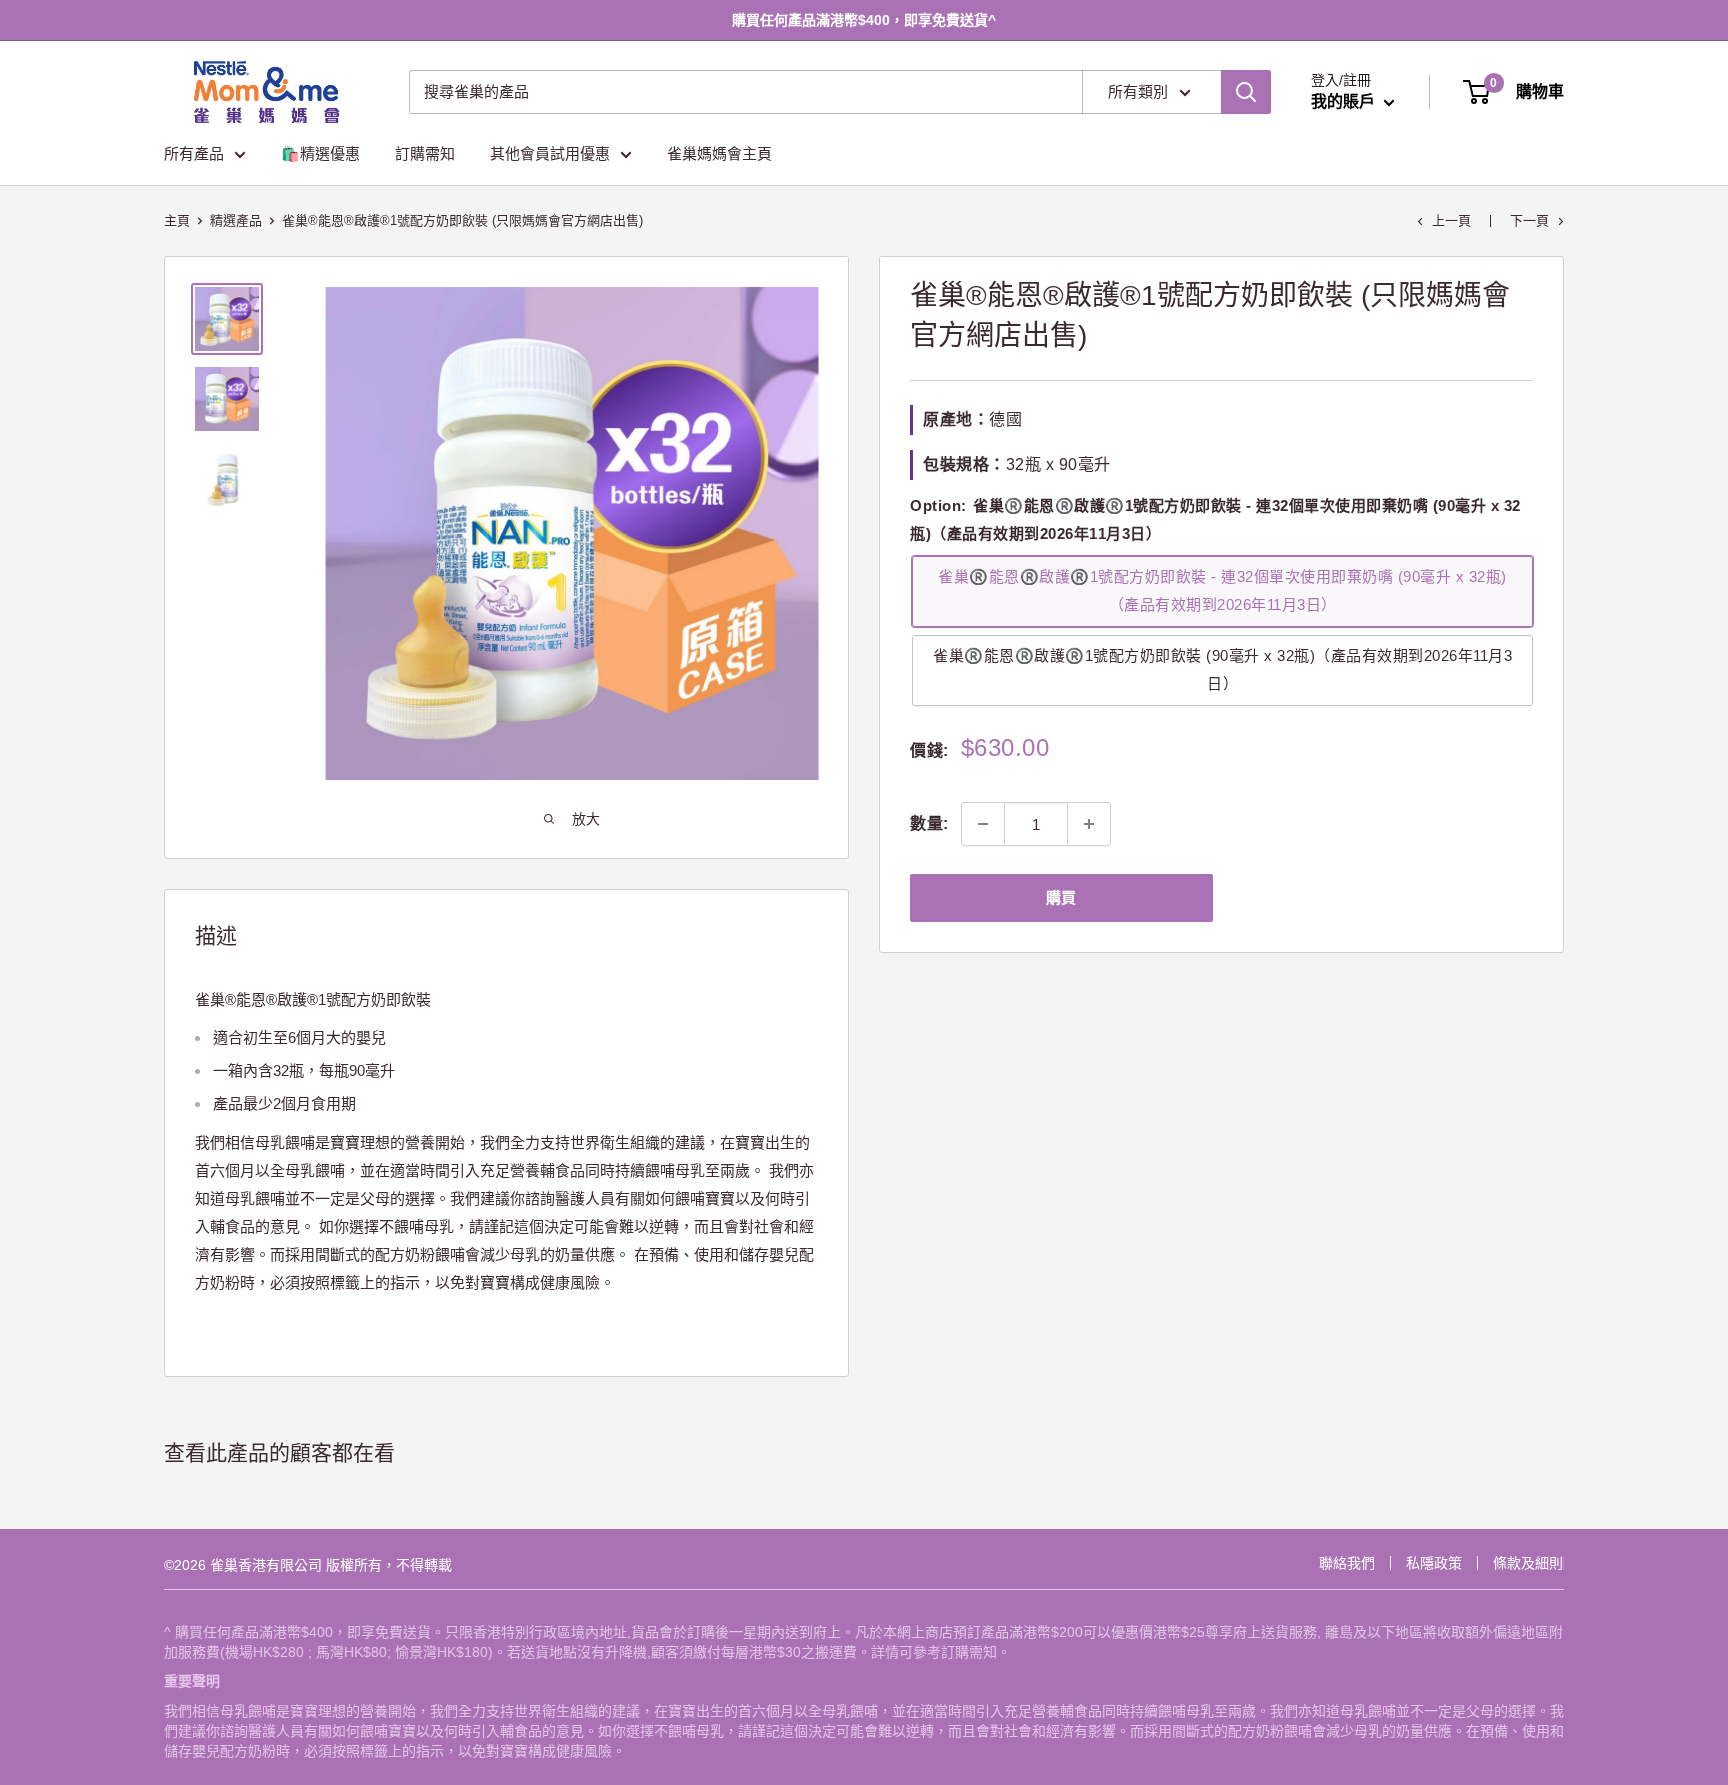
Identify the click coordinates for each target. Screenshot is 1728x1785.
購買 (1061, 897)
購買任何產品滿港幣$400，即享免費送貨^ (864, 20)
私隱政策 (1434, 1563)
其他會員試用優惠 (550, 153)
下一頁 (1529, 220)
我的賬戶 (1345, 101)
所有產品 (194, 153)
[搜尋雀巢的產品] (1246, 92)
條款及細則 (1528, 1563)
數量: (929, 823)
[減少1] (983, 824)
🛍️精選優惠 (320, 153)
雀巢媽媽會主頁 (719, 153)
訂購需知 (425, 153)
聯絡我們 (1347, 1563)
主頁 (177, 220)
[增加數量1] (1089, 824)
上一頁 (1451, 220)
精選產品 (236, 220)
